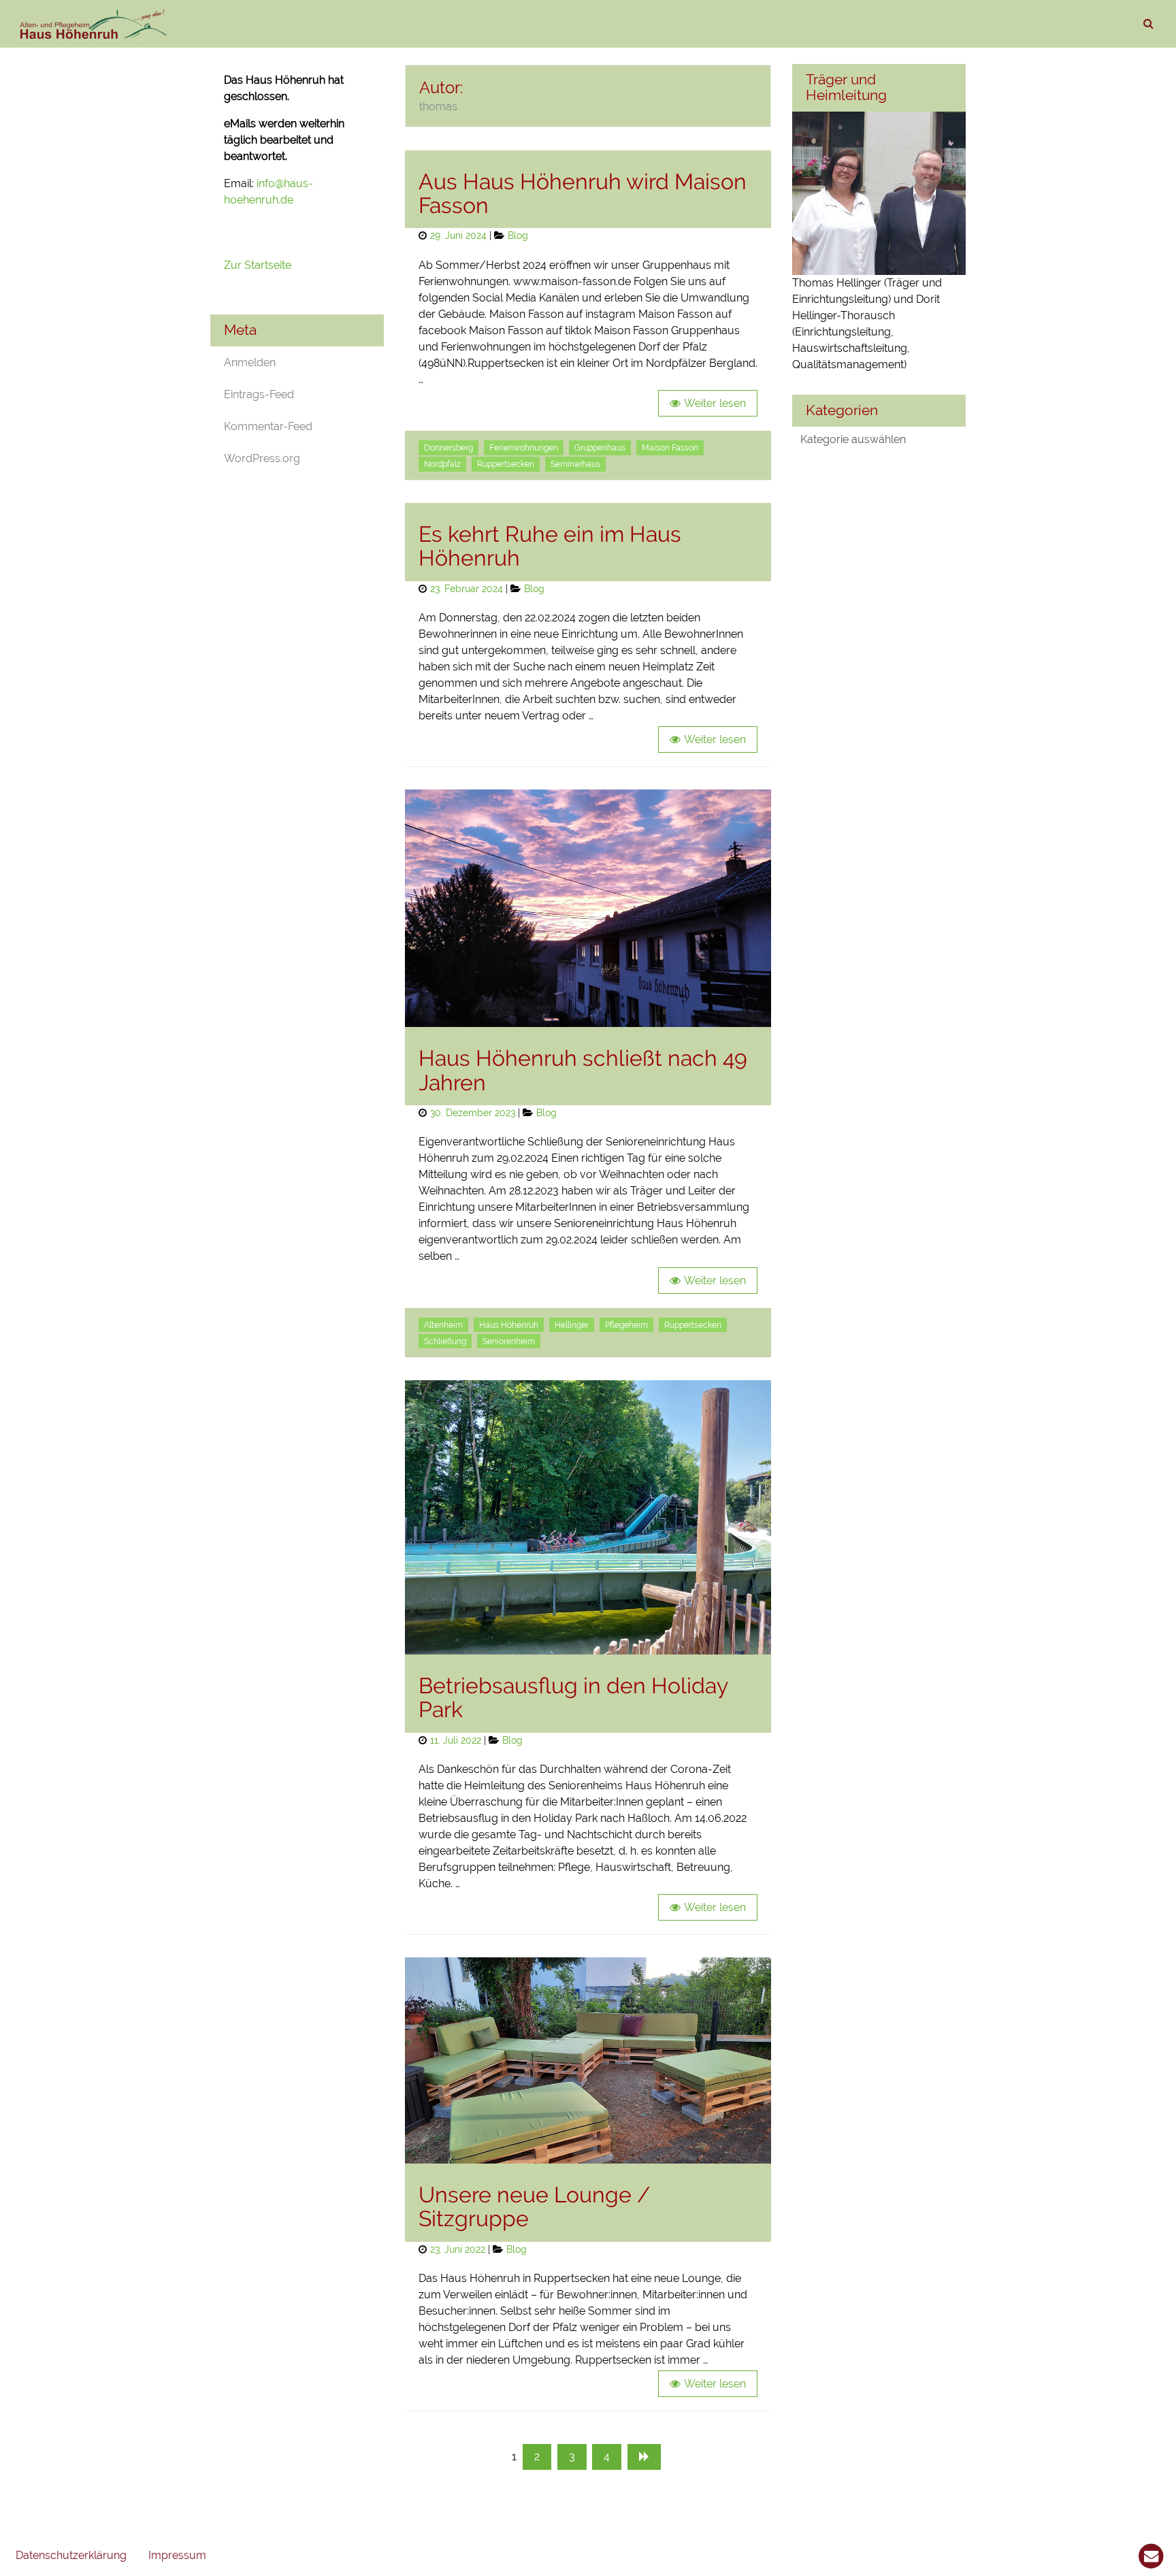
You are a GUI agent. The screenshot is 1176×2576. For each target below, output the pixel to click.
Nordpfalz (442, 464)
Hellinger (572, 1325)
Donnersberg (448, 448)
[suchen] (1148, 24)
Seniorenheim (509, 1341)
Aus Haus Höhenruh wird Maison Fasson (583, 193)
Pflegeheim (626, 1325)
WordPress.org (262, 458)
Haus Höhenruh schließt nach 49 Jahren (583, 1070)
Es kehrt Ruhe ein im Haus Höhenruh (550, 546)
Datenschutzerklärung (71, 2555)
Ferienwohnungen (524, 448)
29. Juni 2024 (458, 235)
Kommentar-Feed (268, 426)
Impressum (177, 2555)
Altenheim (443, 1325)
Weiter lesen (715, 403)
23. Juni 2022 (458, 2249)
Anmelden (250, 362)
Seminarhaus (575, 464)
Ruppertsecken (506, 464)
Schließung (445, 1341)
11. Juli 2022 (456, 1740)
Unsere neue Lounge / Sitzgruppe (534, 2206)
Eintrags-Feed (259, 394)
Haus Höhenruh (509, 1325)
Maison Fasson (670, 448)
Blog (518, 235)
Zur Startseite (259, 265)
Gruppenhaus (600, 448)
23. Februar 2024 (467, 588)
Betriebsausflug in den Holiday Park (573, 1697)
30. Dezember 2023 (473, 1112)
